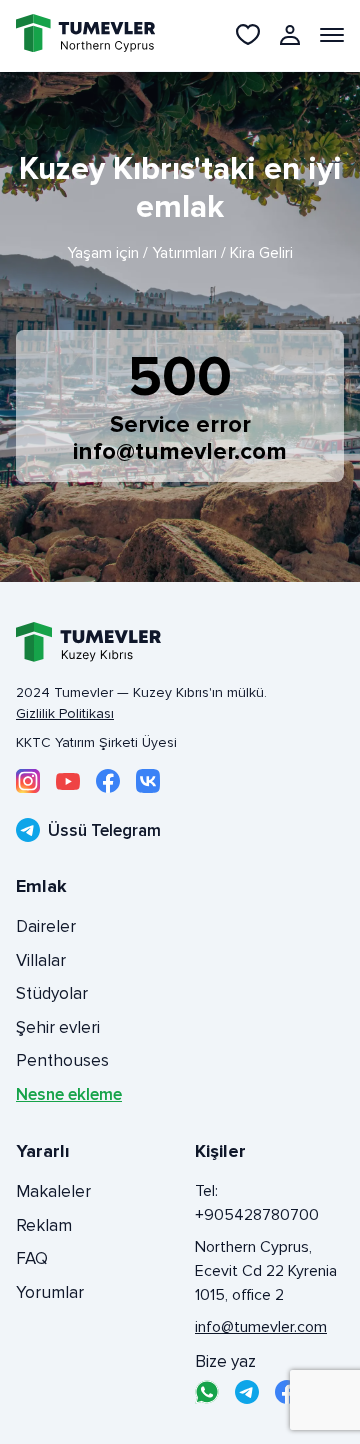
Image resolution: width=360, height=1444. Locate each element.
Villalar (41, 960)
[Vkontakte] (148, 781)
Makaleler (53, 1191)
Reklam (44, 1225)
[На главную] (74, 35)
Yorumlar (50, 1292)
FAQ (32, 1258)
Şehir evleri (58, 1027)
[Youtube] (68, 781)
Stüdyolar (52, 993)
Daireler (46, 926)
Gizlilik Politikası (65, 713)
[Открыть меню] (332, 35)
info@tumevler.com (180, 451)
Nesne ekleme (69, 1094)
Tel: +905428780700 (257, 1203)
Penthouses (62, 1060)
